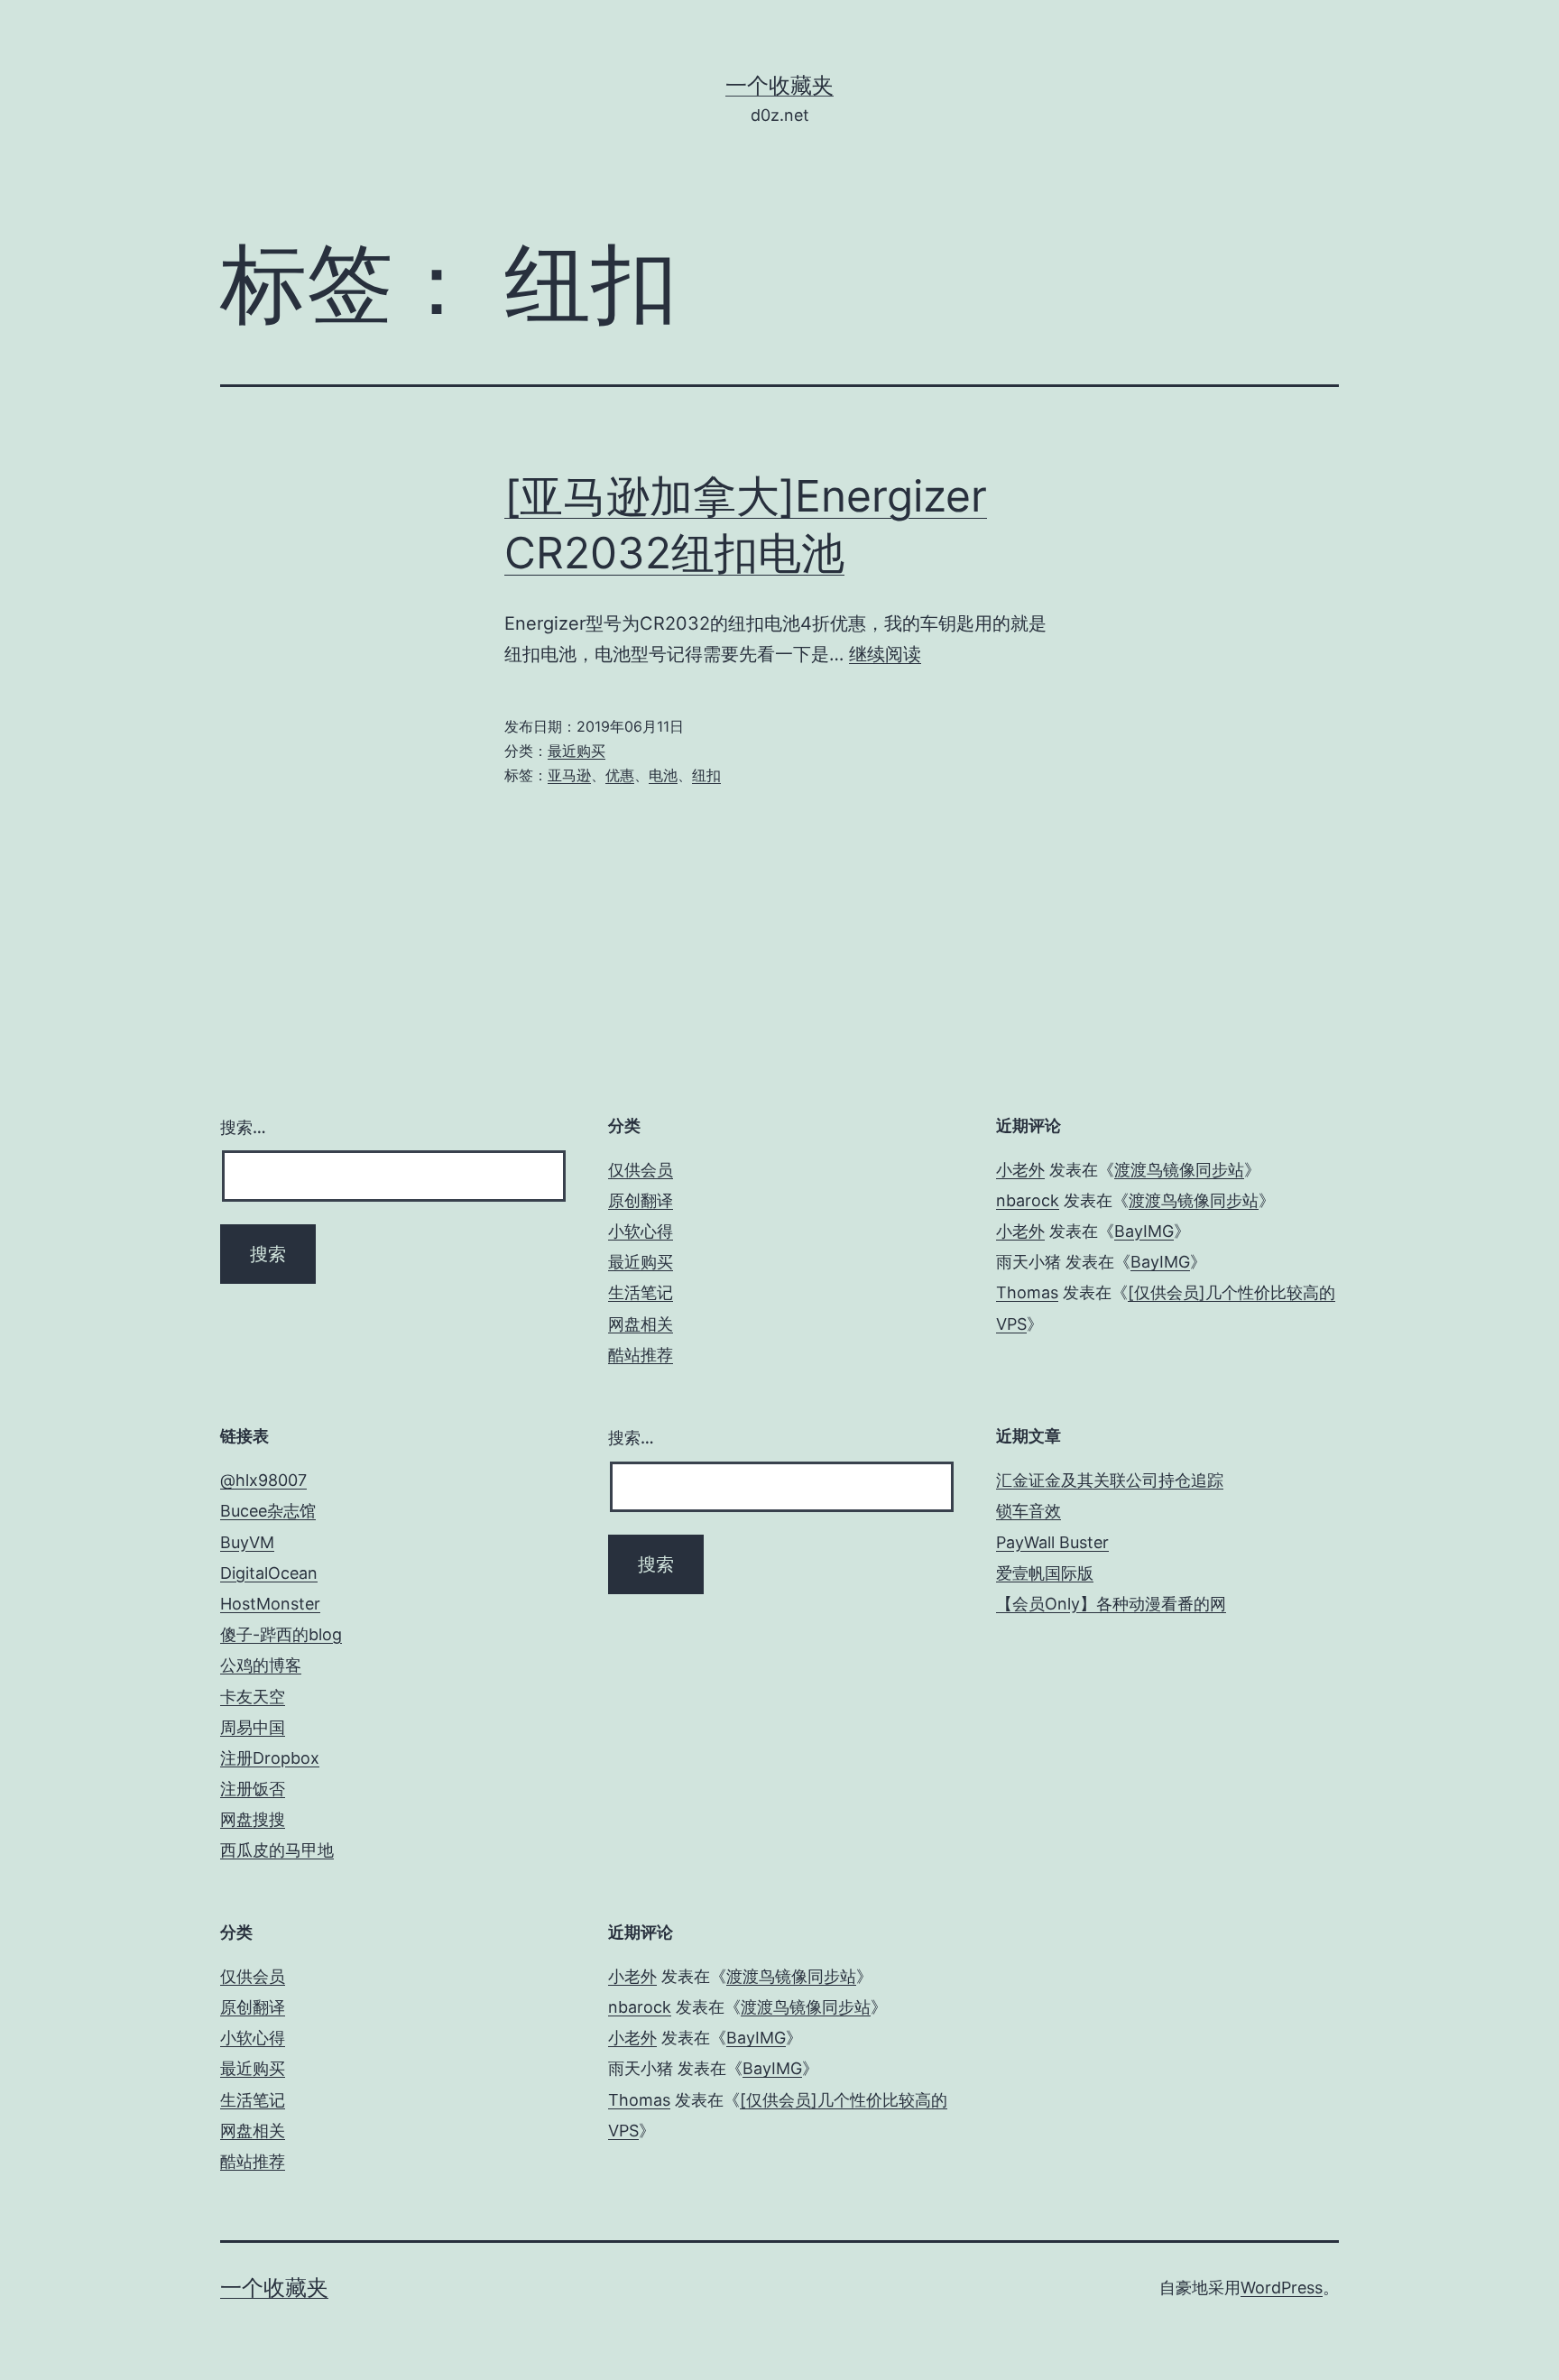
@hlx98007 (263, 1480)
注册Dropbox (270, 1758)
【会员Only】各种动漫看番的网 (1111, 1604)
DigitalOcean (269, 1573)
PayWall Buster (1052, 1542)
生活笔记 (641, 1292)
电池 (663, 775)
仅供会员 (641, 1170)
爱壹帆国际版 (1045, 1573)
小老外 (1020, 1170)
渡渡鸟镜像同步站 (1179, 1170)
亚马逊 (569, 775)
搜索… (243, 1127)
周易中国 (253, 1727)
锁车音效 (1029, 1511)
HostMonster (270, 1604)
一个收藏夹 (779, 85)
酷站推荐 (641, 1355)
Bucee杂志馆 (268, 1511)
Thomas (1027, 1292)
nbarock (1028, 1200)
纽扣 (706, 775)
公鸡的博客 (261, 1665)
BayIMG (1144, 1231)
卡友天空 (253, 1697)
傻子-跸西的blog (281, 1634)
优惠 (620, 775)
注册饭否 (253, 1789)
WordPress (1282, 2288)
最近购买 (577, 751)
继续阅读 (885, 654)
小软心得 (641, 1231)
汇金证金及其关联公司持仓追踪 (1110, 1480)
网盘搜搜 (253, 1819)
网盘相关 (641, 1324)
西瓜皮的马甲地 (277, 1850)
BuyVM (247, 1542)
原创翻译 (641, 1200)
